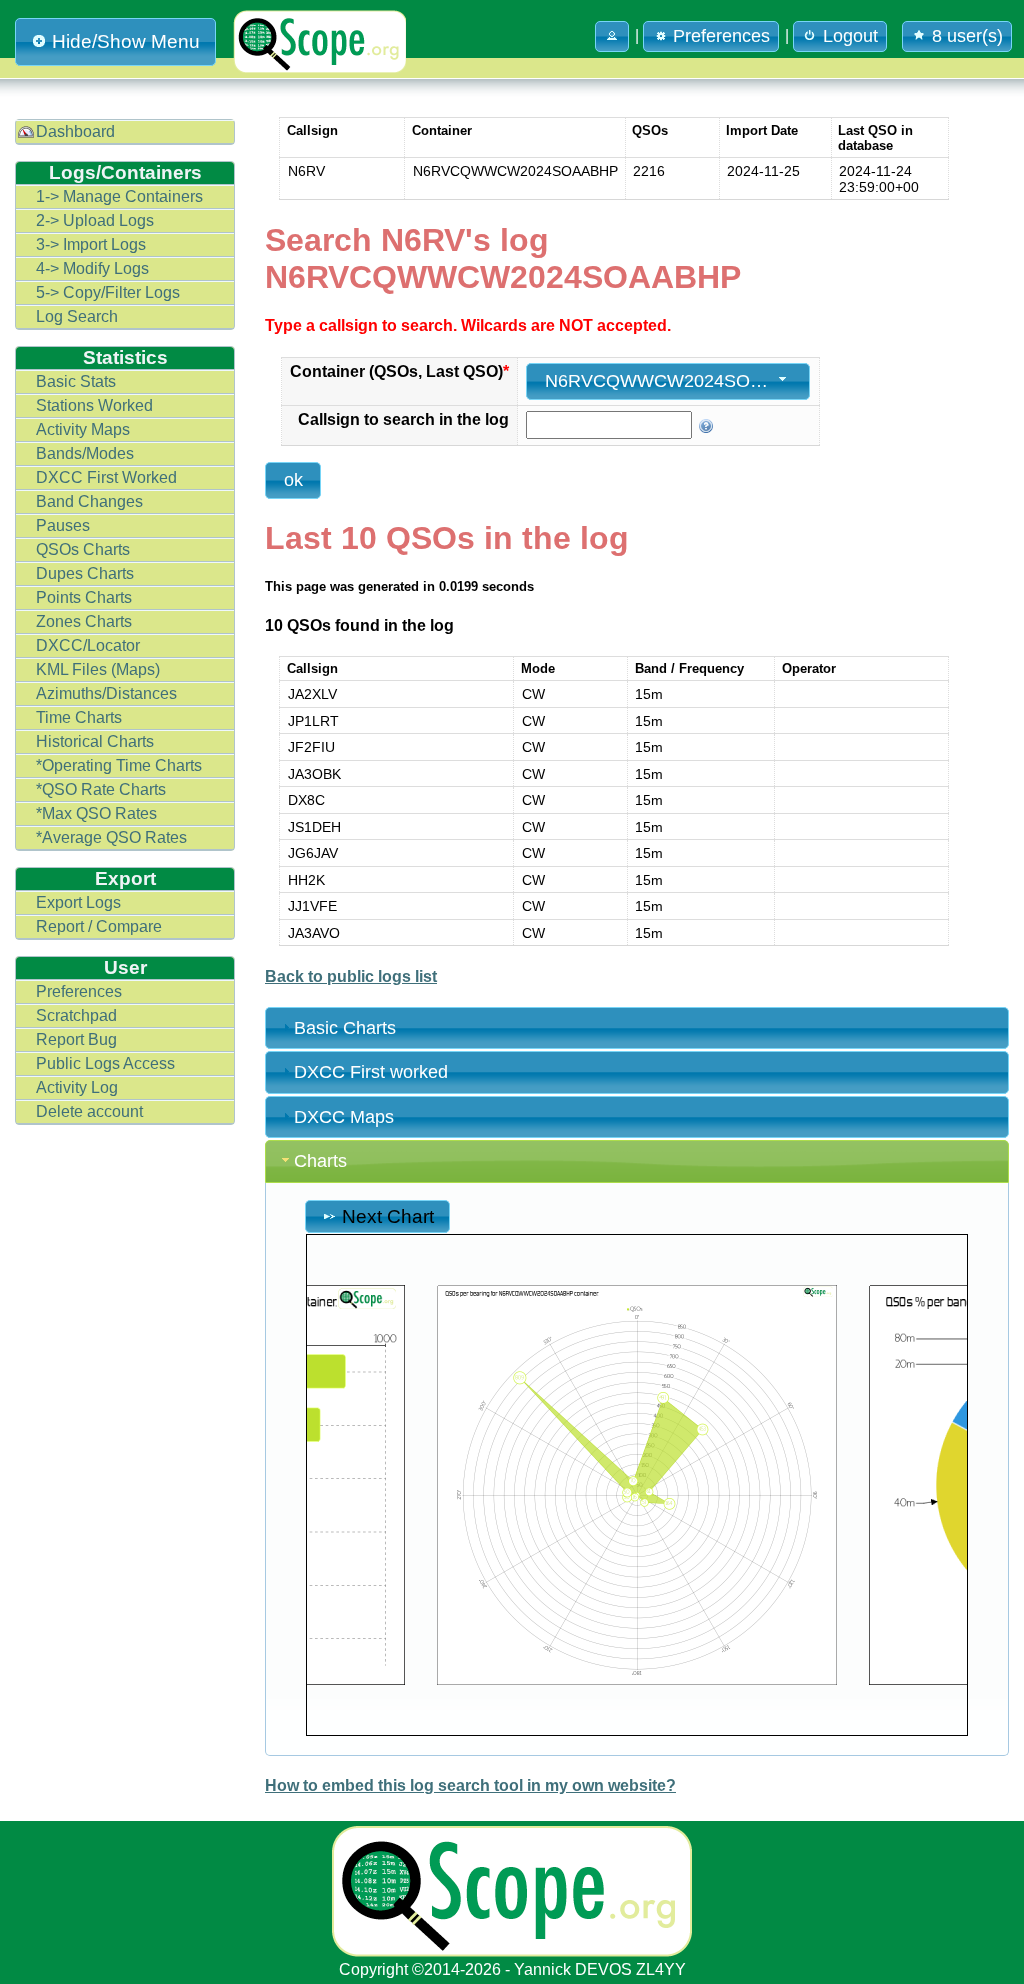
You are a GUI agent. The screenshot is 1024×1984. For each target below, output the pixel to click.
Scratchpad (76, 1015)
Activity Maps (83, 429)
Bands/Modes (85, 453)
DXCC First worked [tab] (371, 1072)
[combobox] (668, 381)
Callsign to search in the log (403, 419)
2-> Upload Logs (95, 220)
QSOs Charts (83, 549)
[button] (612, 36)
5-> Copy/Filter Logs (108, 292)
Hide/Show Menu (126, 41)
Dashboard (75, 131)
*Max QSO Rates (96, 813)
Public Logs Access (105, 1063)
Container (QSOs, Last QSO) (399, 371)
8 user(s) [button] (967, 36)
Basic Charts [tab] (345, 1028)
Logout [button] (850, 36)
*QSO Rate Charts (101, 789)
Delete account (89, 1111)
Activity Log (77, 1087)
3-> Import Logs (91, 244)
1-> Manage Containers (119, 196)
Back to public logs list (351, 976)
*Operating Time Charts (119, 765)
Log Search (77, 316)
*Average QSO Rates (111, 837)
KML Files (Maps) (98, 669)
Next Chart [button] (388, 1216)
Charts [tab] (320, 1161)
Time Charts (79, 717)
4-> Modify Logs (92, 268)
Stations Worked (94, 405)
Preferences (79, 991)
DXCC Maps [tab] (344, 1117)
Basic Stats (76, 381)
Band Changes (89, 501)
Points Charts (84, 597)
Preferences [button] (721, 36)
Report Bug (76, 1039)
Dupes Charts (85, 573)
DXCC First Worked (106, 477)
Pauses (63, 525)
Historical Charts (95, 741)
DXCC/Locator (88, 645)
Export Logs (78, 902)
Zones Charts (84, 621)
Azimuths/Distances (106, 693)
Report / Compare (99, 926)
